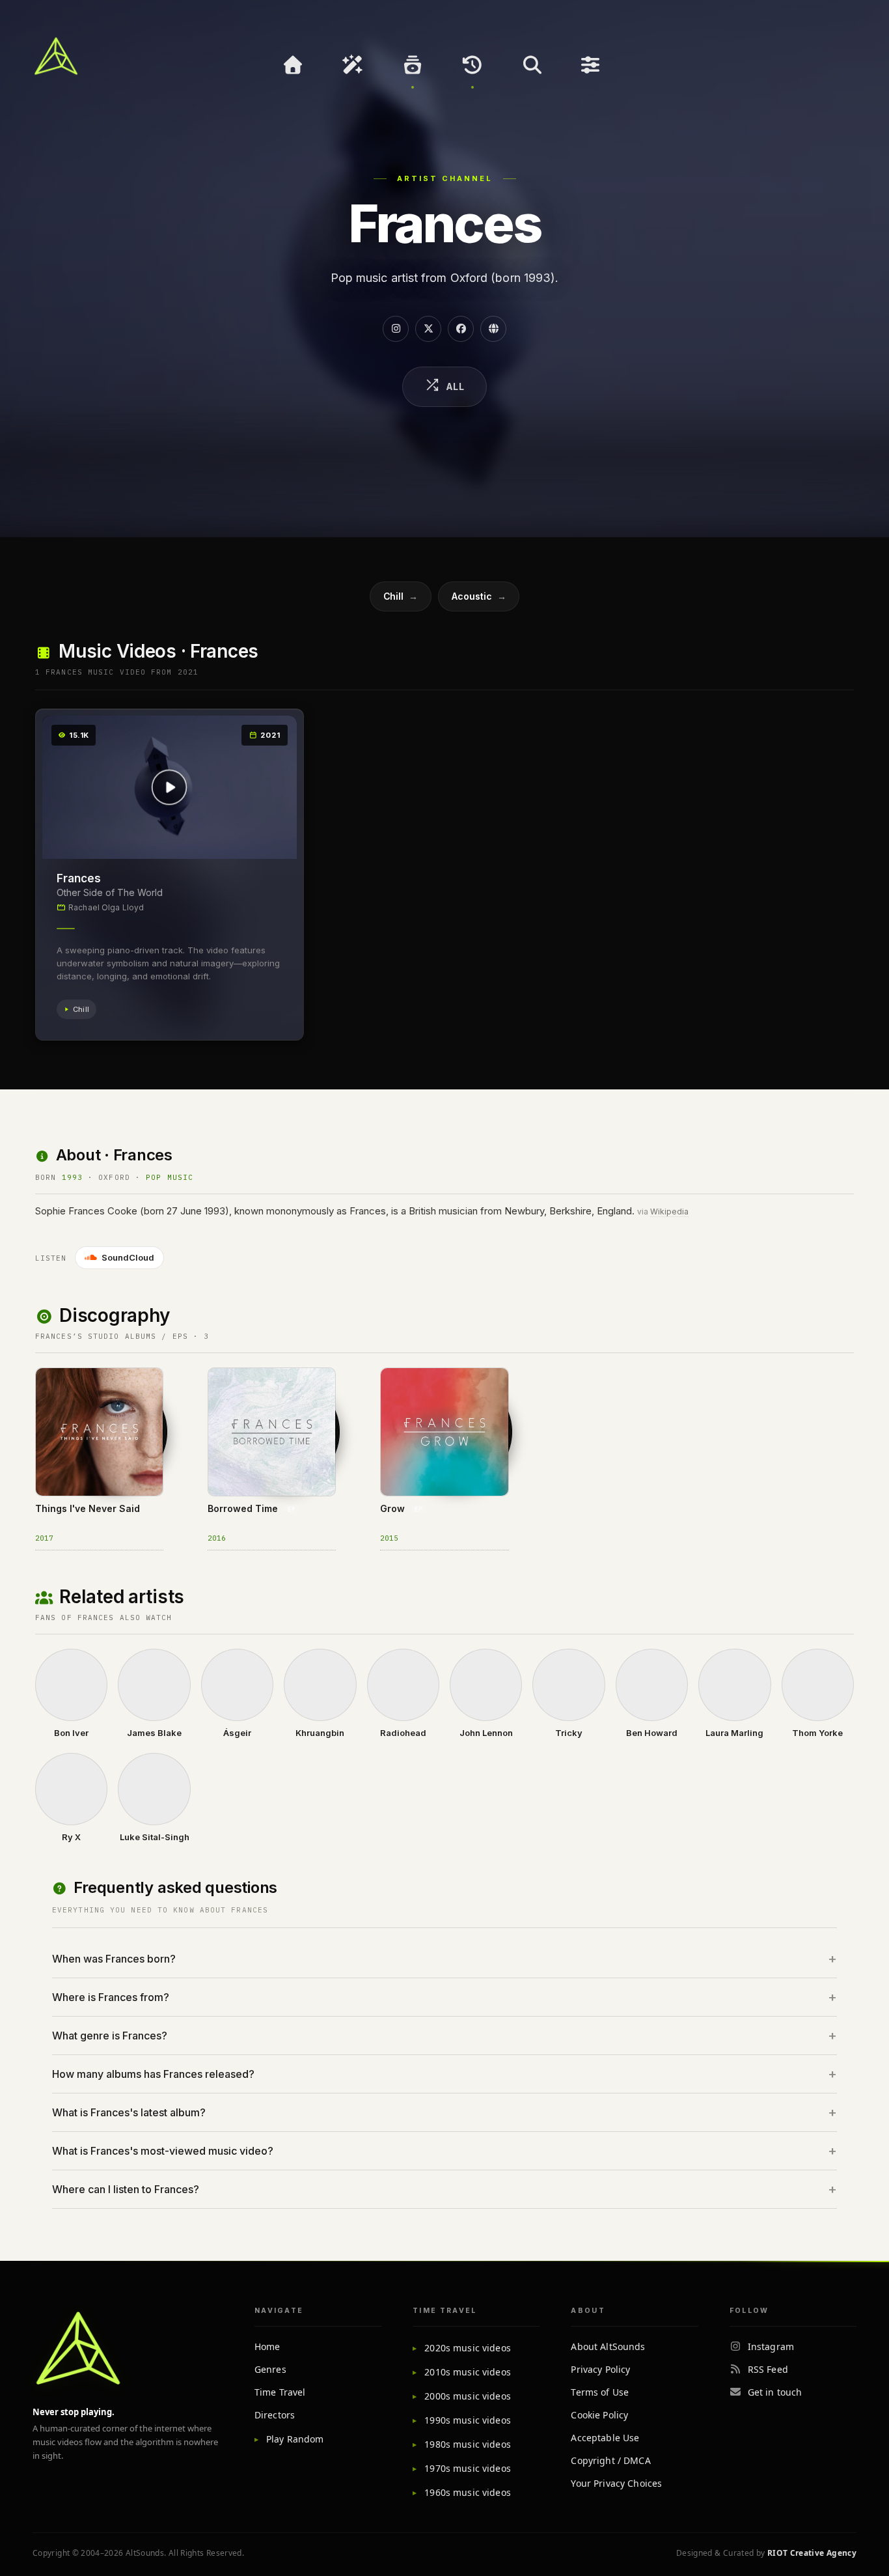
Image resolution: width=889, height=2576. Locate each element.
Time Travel (280, 2392)
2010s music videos (468, 2372)
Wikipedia (669, 1211)
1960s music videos (468, 2492)
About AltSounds (608, 2346)
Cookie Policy (599, 2415)
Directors (275, 2415)
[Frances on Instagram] (396, 329)
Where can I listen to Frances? (126, 2189)
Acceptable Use (605, 2438)
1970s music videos (468, 2468)
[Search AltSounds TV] (532, 65)
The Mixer (592, 65)
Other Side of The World (110, 892)
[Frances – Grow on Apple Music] (397, 1388)
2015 (389, 1538)
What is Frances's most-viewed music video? (163, 2151)
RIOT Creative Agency (812, 2553)
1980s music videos (468, 2444)
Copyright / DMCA (610, 2460)
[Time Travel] (472, 65)
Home (267, 2346)
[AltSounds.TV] (56, 56)
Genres (270, 2369)
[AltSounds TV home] (78, 2348)
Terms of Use (600, 2392)
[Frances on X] (428, 329)
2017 (44, 1538)
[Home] (293, 65)
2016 (217, 1538)
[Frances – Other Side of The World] (170, 787)
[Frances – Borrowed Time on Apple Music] (225, 1388)
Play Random (295, 2439)
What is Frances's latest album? (129, 2112)
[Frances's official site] (493, 329)
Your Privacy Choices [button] (616, 2483)
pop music (170, 1177)
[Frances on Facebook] (461, 329)
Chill (401, 596)
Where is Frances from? (111, 1997)
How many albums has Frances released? (153, 2074)
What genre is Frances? (110, 2036)
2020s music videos (468, 2348)
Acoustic (479, 596)
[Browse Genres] (413, 65)
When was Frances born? (114, 1959)
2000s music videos (468, 2396)
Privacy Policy (600, 2369)
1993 (72, 1177)
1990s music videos (468, 2420)
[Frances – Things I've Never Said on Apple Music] (52, 1388)
